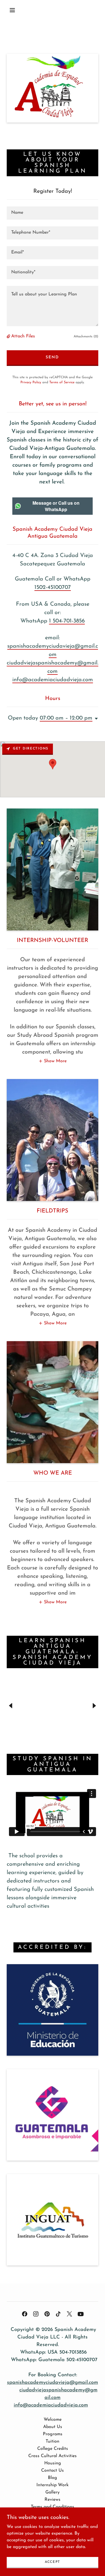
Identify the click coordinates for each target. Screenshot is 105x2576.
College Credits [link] (53, 2449)
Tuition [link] (53, 2441)
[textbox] (53, 213)
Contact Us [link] (53, 2471)
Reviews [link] (53, 2500)
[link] (25, 2314)
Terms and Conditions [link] (53, 2507)
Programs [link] (53, 2434)
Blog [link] (53, 2478)
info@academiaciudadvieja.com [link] (53, 680)
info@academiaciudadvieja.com (51, 2405)
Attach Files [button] (23, 336)
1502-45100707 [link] (53, 587)
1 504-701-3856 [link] (67, 621)
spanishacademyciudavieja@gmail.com (53, 2383)
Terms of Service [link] (62, 382)
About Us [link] (53, 2427)
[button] (12, 10)
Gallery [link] (53, 2492)
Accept (53, 2562)
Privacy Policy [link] (31, 382)
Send (52, 357)
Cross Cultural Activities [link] (53, 2456)
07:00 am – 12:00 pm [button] (66, 718)
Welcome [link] (53, 2420)
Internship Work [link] (53, 2485)
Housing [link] (53, 2463)
